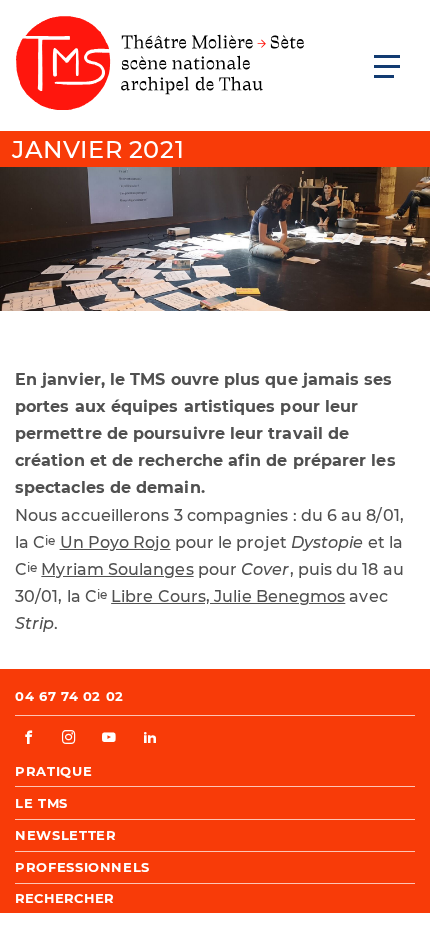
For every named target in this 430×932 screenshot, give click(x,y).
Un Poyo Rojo (115, 542)
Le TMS (41, 803)
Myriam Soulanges (117, 569)
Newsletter (66, 835)
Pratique (53, 771)
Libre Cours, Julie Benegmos (228, 596)
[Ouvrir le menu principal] (387, 66)
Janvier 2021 (98, 149)
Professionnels (82, 867)
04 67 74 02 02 (69, 696)
